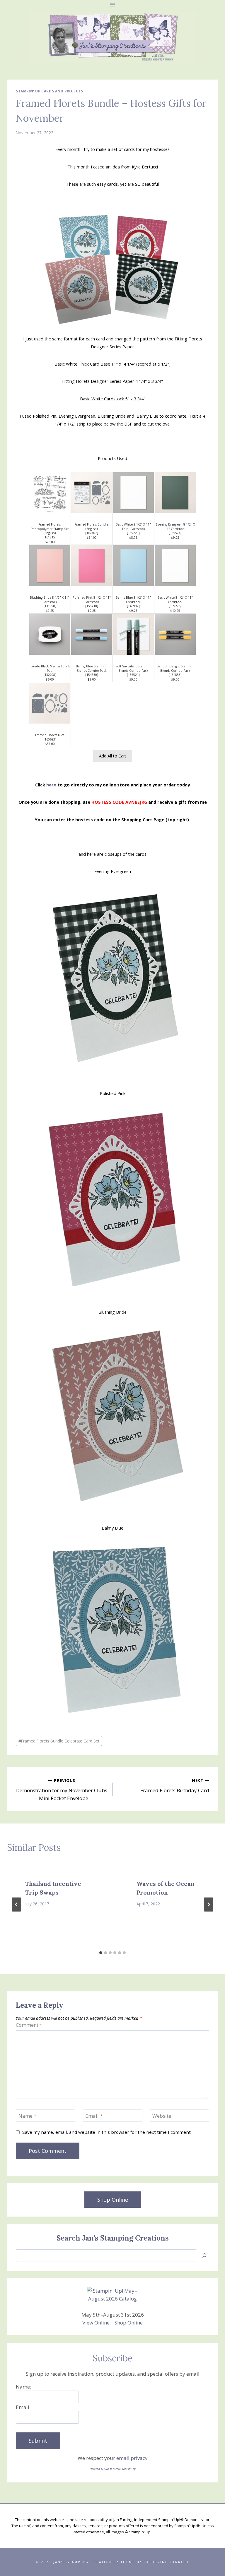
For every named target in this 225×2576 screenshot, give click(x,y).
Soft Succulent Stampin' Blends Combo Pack (133, 668)
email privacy (132, 2458)
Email (94, 2116)
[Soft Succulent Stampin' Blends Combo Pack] (134, 634)
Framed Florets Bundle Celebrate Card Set (59, 1741)
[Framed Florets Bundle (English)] (92, 493)
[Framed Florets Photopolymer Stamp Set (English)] (50, 493)
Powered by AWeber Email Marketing (112, 2469)
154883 (175, 675)
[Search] (204, 2256)
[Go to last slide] (16, 1905)
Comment (29, 2025)
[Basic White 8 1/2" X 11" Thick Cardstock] (134, 493)
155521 (133, 675)
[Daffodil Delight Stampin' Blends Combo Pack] (175, 634)
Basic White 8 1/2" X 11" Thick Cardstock (133, 527)
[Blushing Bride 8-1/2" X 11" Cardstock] (50, 566)
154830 (92, 675)
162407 (92, 533)
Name (27, 2116)
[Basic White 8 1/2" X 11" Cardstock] (175, 566)
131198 (50, 606)
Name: (23, 2387)
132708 (50, 675)
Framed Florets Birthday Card (175, 1786)
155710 (92, 606)
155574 (175, 533)
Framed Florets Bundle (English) (92, 527)
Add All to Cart (113, 756)
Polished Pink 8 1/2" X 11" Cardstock (92, 600)
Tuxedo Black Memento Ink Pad (50, 668)
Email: (23, 2407)
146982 (133, 606)
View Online (96, 2323)
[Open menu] (113, 5)
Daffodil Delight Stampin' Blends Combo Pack (175, 668)
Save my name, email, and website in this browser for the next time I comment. (107, 2132)
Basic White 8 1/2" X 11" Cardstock (175, 600)
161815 (50, 537)
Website (162, 2116)
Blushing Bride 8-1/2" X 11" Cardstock (50, 600)
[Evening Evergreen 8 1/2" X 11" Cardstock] (175, 493)
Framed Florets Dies (50, 735)
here (51, 785)
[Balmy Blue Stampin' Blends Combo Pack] (92, 634)
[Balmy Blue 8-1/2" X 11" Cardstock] (134, 566)
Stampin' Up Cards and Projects (50, 91)
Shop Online (129, 2323)
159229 (133, 533)
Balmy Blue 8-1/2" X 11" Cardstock (133, 600)
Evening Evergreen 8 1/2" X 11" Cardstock (175, 527)
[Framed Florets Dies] (50, 703)
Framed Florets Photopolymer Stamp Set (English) (50, 529)
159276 (175, 606)
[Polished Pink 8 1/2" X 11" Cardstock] (92, 566)
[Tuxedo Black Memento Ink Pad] (50, 634)
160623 (50, 739)
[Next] (209, 1905)
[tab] (101, 1953)
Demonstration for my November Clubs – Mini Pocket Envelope (62, 1790)
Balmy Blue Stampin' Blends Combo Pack (92, 668)
